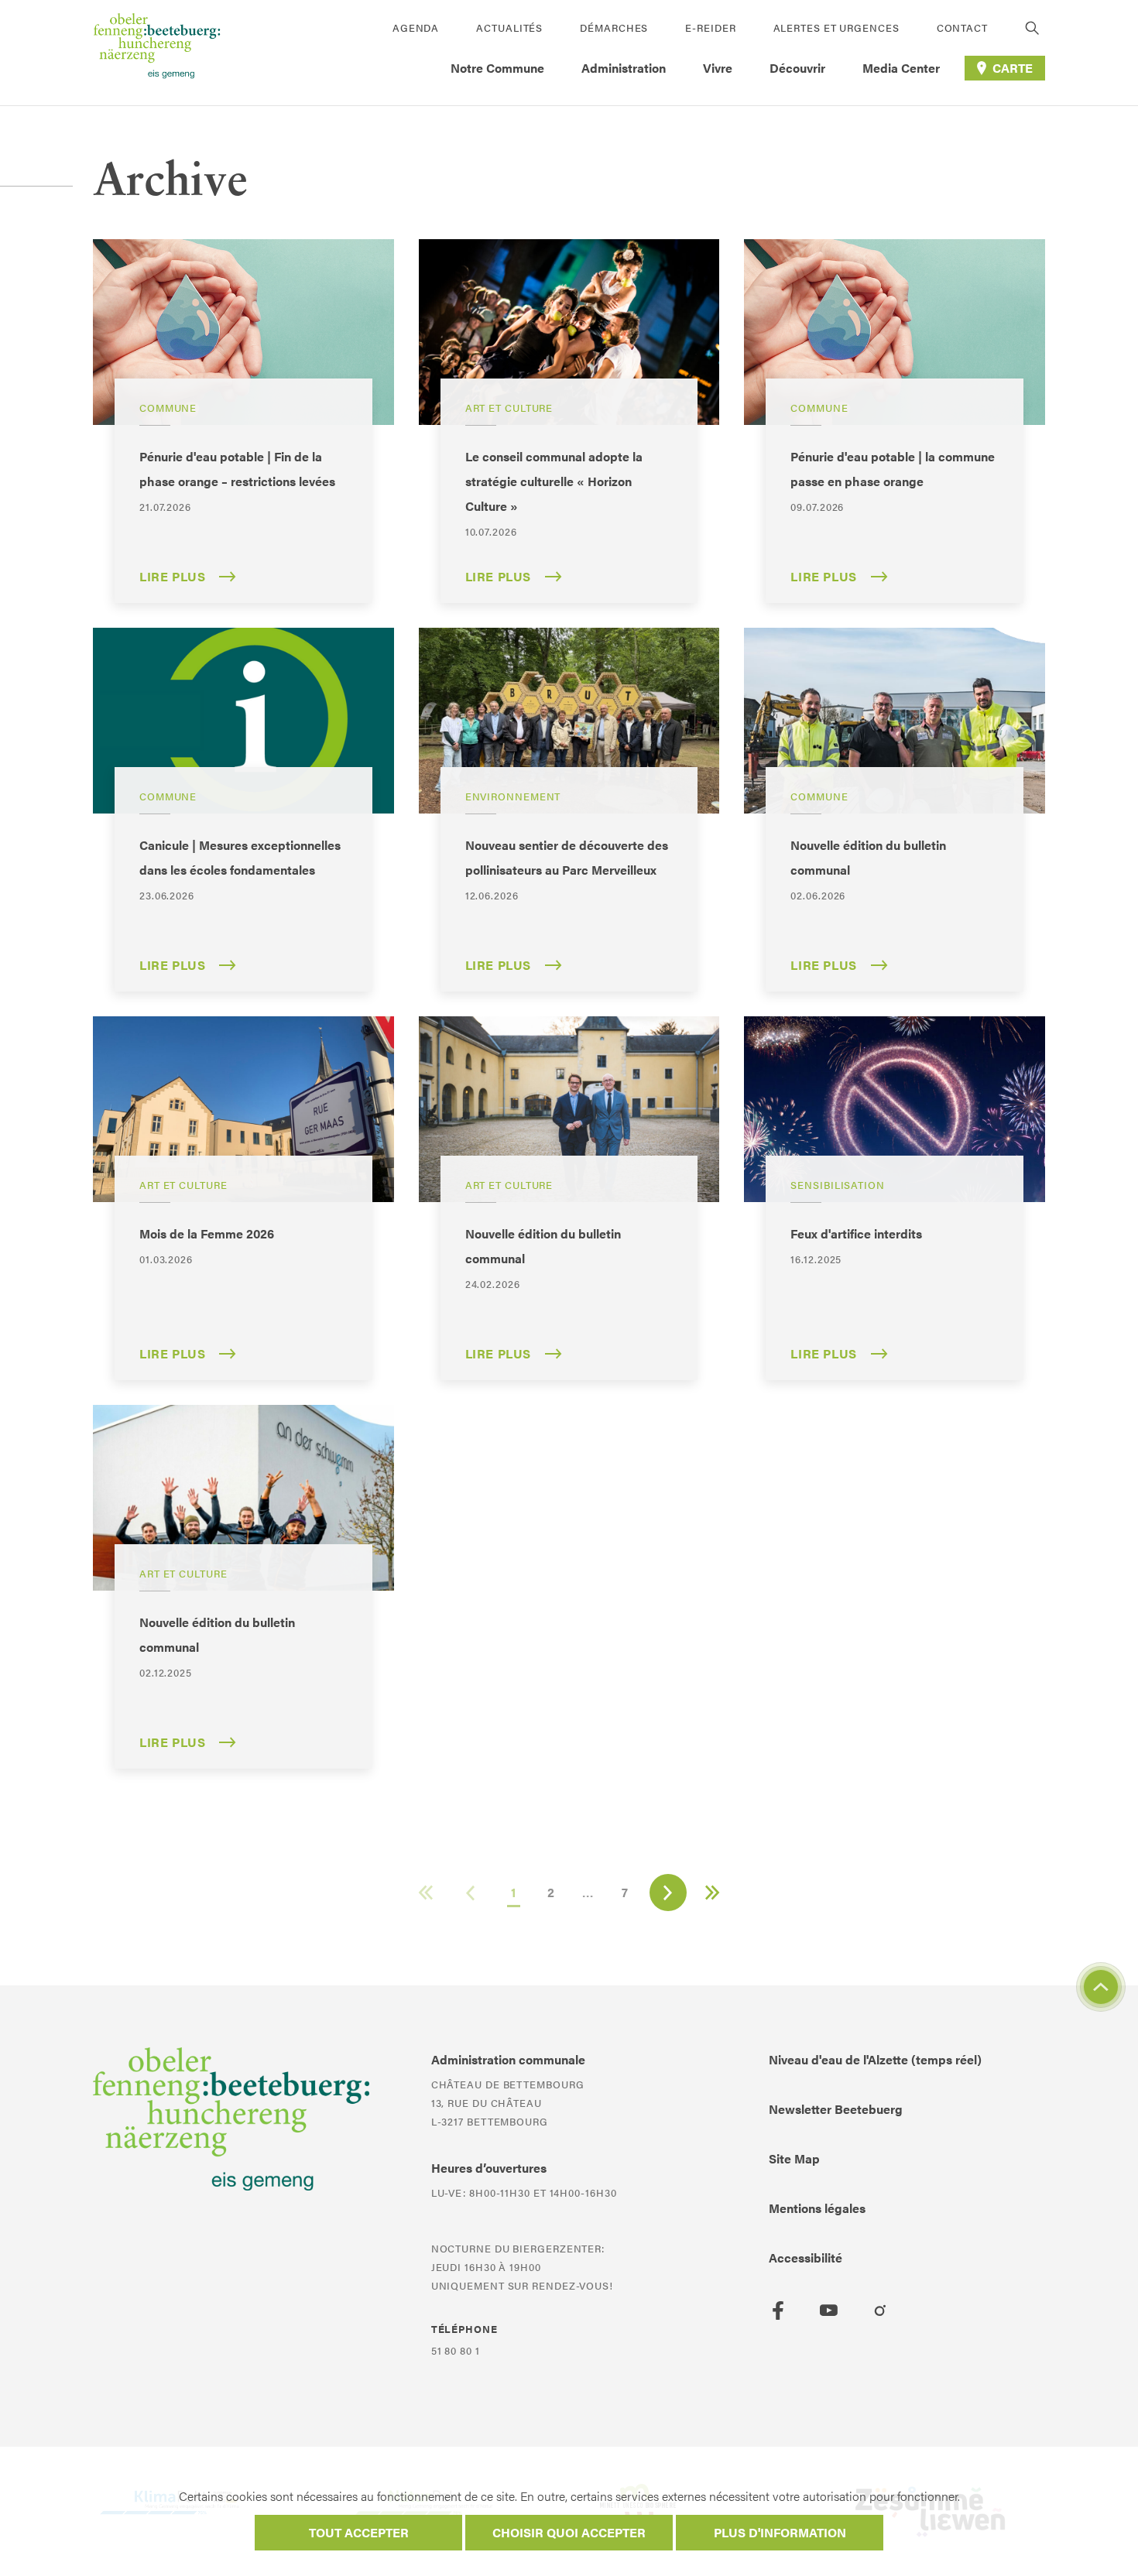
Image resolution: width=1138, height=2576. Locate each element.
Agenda (416, 27)
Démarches (614, 27)
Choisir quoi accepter (569, 2532)
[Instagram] (880, 2311)
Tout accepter (359, 2532)
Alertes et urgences (836, 27)
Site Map (794, 2158)
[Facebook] (778, 2311)
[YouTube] (829, 2311)
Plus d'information (780, 2532)
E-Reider (710, 27)
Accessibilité (806, 2257)
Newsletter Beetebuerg (836, 2109)
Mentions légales (817, 2208)
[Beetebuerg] (157, 53)
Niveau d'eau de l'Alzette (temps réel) (875, 2059)
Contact (962, 27)
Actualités (509, 27)
